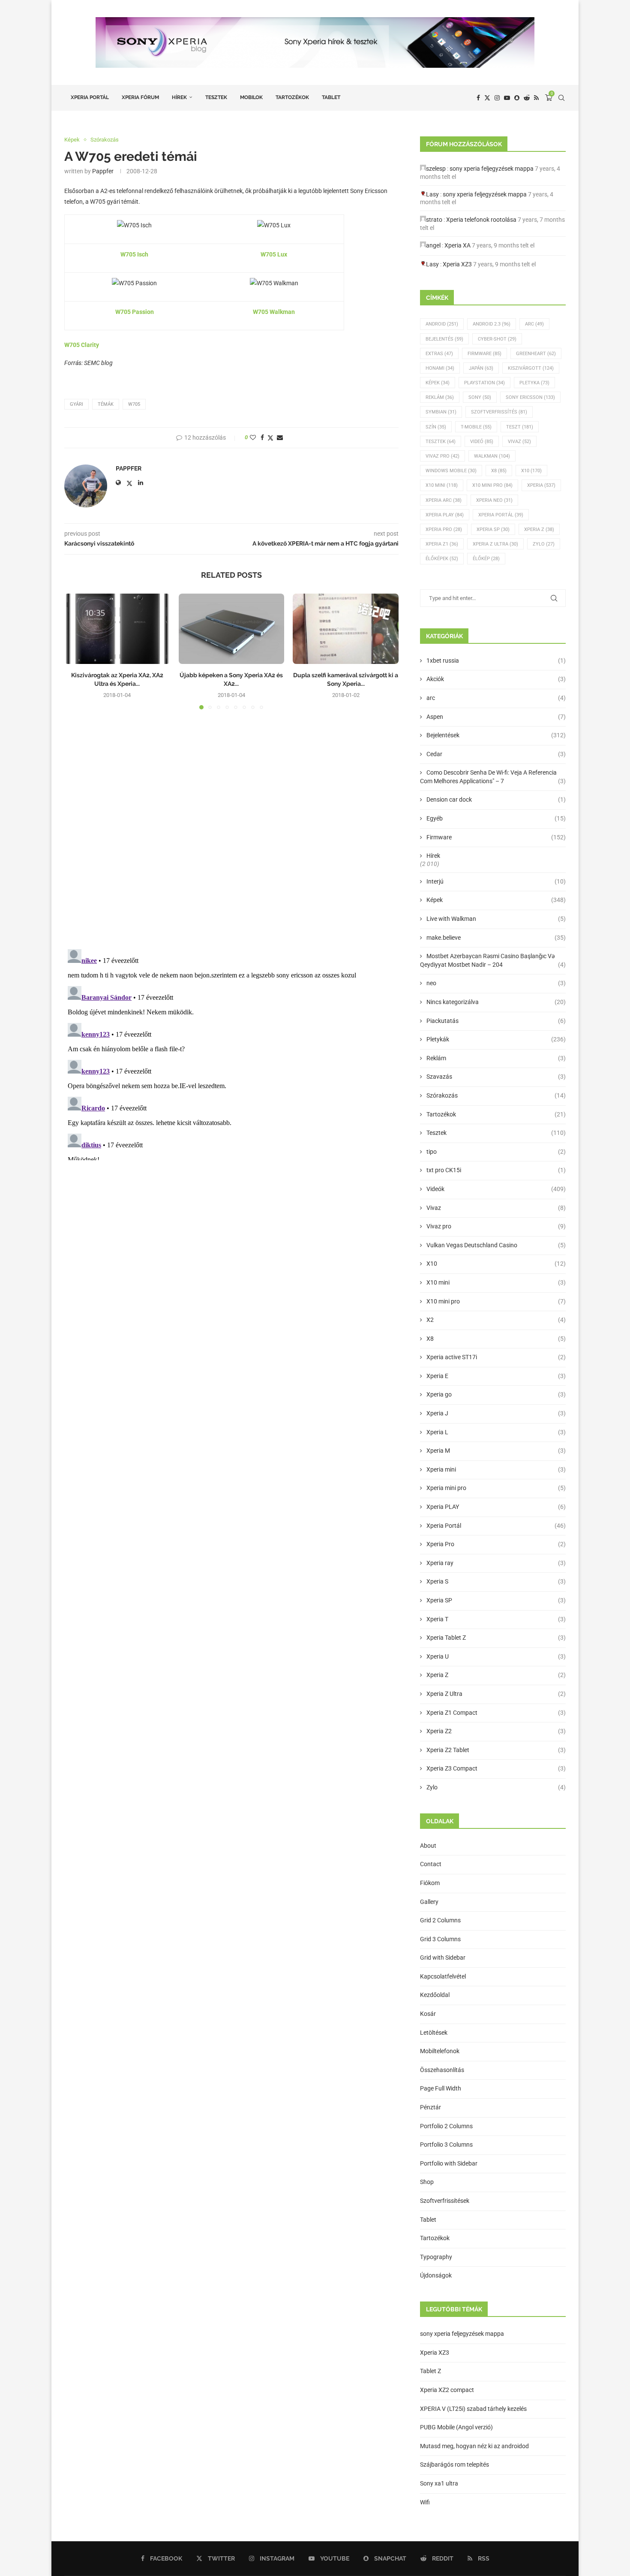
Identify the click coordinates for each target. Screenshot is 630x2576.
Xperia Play (445, 515)
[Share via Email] (280, 437)
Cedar (496, 754)
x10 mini (442, 485)
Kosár (428, 2014)
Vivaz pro (442, 456)
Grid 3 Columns (440, 1939)
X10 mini (496, 1282)
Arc (534, 324)
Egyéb (496, 818)
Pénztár (430, 2107)
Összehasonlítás (442, 2070)
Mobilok (251, 97)
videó (482, 442)
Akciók (496, 679)
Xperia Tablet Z (496, 1638)
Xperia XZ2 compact (447, 2390)
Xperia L (496, 1432)
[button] (76, 651)
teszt (520, 427)
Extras (439, 354)
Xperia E (496, 1376)
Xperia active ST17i (496, 1357)
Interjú (496, 881)
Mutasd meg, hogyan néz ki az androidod (474, 2446)
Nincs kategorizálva (496, 1002)
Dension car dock (496, 799)
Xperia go (496, 1394)
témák (106, 404)
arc (496, 698)
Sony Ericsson (530, 397)
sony (480, 397)
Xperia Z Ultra (495, 544)
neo (496, 983)
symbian (441, 412)
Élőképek (442, 559)
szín (436, 427)
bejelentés (444, 339)
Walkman (492, 456)
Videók (496, 1189)
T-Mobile (476, 427)
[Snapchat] (517, 98)
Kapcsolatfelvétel (443, 1976)
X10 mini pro (492, 485)
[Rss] (536, 98)
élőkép (486, 559)
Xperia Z (539, 529)
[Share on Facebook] (262, 437)
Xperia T (496, 1619)
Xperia (541, 485)
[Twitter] (487, 98)
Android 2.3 (492, 324)
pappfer (103, 171)
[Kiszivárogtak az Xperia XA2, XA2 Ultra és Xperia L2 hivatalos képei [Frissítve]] (117, 629)
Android (442, 324)
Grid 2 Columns (440, 1920)
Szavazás (496, 1077)
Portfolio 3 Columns (446, 2145)
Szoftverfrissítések (445, 2201)
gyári (76, 404)
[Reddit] (527, 98)
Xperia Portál (90, 97)
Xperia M (496, 1451)
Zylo (544, 544)
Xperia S (496, 1581)
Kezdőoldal (435, 1995)
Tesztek (216, 97)
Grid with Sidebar (443, 1958)
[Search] (561, 98)
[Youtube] (507, 98)
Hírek (179, 97)
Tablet (331, 97)
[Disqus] (231, 832)
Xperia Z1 (442, 544)
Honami (440, 368)
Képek (438, 383)
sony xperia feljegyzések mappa (492, 169)
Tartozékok (292, 97)
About (428, 1846)
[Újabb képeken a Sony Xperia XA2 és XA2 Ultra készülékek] (232, 629)
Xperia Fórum (140, 97)
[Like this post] (253, 437)
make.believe (496, 938)
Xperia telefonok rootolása (481, 220)
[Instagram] (497, 98)
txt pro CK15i (496, 1170)
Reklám (440, 397)
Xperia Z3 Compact (496, 1768)
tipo (496, 1152)
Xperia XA (457, 245)
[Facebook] (478, 98)
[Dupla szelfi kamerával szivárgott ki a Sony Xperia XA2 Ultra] (346, 629)
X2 (496, 1320)
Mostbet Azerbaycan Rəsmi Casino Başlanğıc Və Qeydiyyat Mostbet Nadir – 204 (493, 960)
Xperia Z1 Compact (496, 1713)
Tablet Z (430, 2371)
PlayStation (484, 383)
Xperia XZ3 (457, 264)
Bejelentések (496, 735)
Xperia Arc (444, 500)
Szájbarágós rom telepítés (454, 2464)
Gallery (429, 1902)
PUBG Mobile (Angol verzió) (456, 2427)
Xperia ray (496, 1563)
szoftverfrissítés (499, 412)
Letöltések (434, 2033)
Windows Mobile (451, 471)
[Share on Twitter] (270, 438)
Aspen (496, 717)
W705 (134, 404)
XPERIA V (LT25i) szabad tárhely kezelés (473, 2409)
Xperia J (496, 1413)
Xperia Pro (444, 529)
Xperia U (496, 1656)
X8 (499, 471)
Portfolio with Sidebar (449, 2163)
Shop (427, 2182)
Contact (431, 1864)
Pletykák (496, 1039)
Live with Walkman (496, 919)
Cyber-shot (497, 339)
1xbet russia (496, 661)
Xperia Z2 (496, 1731)
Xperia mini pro (496, 1488)
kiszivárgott (531, 368)
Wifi (425, 2502)
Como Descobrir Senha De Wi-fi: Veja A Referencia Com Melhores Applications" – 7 (493, 777)
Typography (436, 2257)
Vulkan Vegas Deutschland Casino (496, 1245)
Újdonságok (436, 2275)
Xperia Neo (494, 500)
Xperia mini (496, 1469)
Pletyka (534, 383)
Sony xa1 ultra (439, 2483)
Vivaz (519, 442)
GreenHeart (536, 354)
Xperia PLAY (496, 1507)
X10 (531, 471)
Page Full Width (441, 2088)
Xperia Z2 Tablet (496, 1750)
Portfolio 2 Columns (446, 2126)
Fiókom (430, 1883)
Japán (481, 368)
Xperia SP (493, 529)
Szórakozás (496, 1095)
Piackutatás (496, 1021)
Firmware (484, 354)
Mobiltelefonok (440, 2051)
